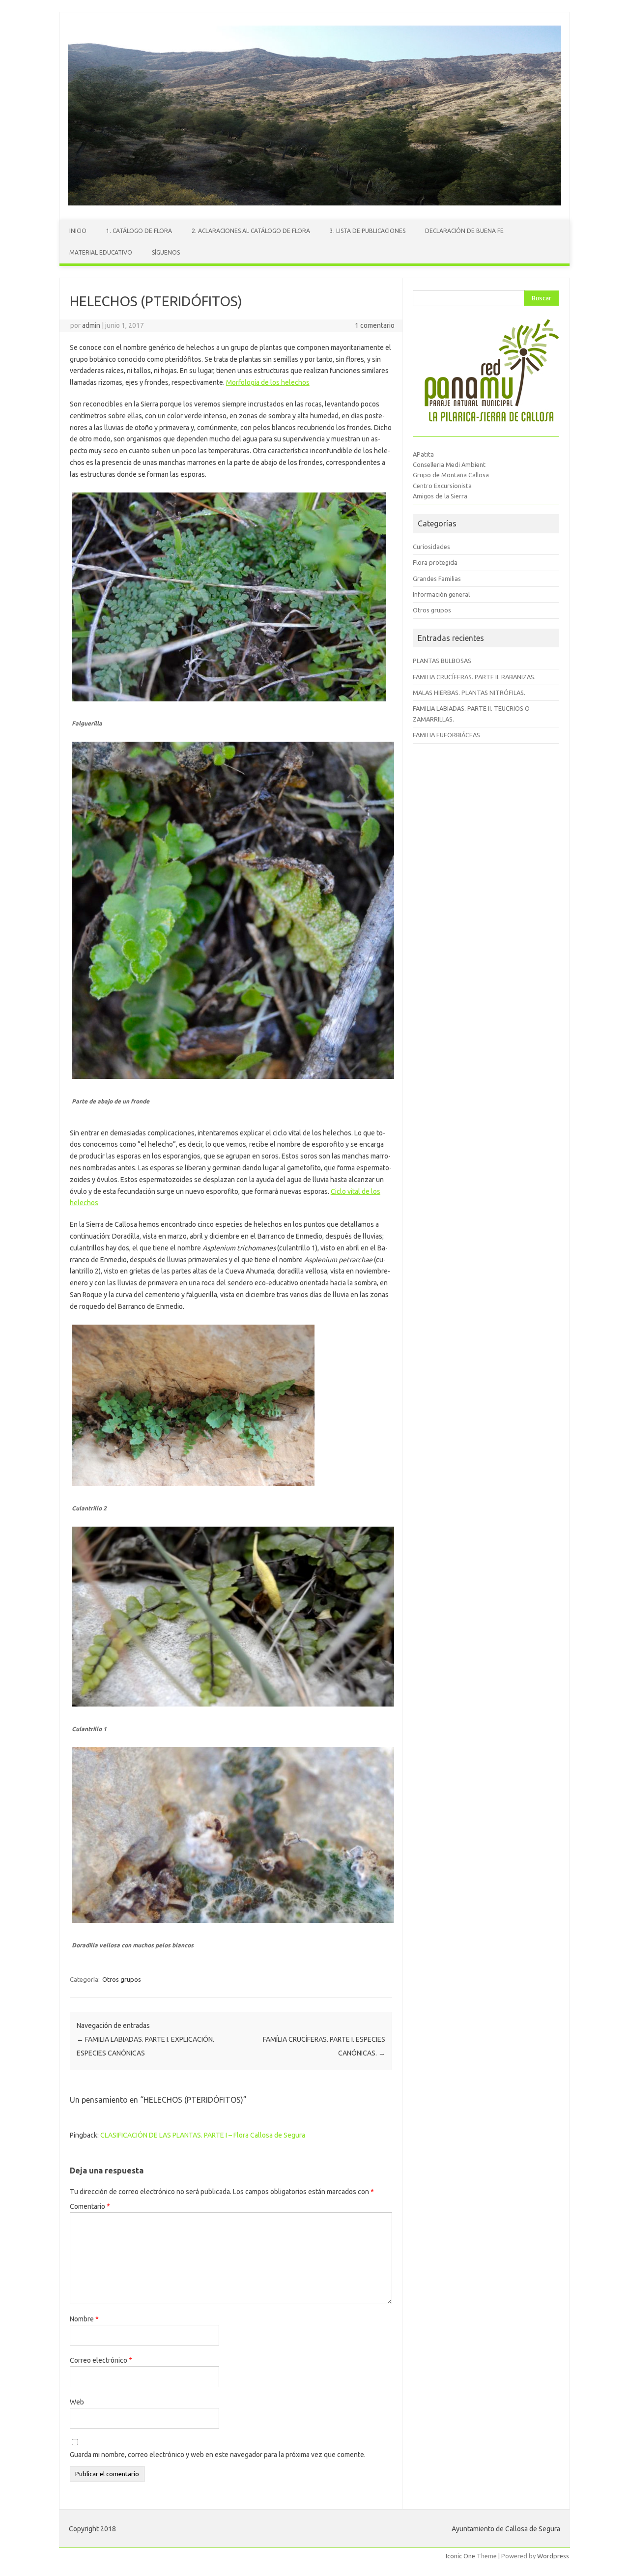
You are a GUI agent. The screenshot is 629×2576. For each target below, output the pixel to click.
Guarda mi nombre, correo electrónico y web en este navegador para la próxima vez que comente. (218, 2455)
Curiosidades (431, 547)
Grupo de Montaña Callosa (451, 475)
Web (77, 2402)
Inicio (78, 231)
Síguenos (166, 252)
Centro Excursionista (442, 486)
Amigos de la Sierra (440, 496)
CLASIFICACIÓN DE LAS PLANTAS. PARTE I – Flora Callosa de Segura (203, 2135)
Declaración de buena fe (464, 231)
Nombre (84, 2319)
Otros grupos (122, 1979)
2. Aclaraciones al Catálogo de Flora (251, 231)
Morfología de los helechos (268, 382)
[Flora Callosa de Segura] (314, 203)
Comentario (90, 2206)
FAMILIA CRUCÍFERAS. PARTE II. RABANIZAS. (474, 677)
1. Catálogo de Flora (139, 231)
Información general (441, 594)
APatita (423, 454)
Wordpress (553, 2556)
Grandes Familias (437, 579)
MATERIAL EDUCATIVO (101, 252)
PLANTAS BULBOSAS (442, 661)
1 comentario (375, 325)
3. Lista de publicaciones (368, 231)
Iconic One (460, 2556)
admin (91, 325)
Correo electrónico (101, 2360)
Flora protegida (435, 562)
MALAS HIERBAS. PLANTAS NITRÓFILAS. (469, 693)
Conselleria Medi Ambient (449, 464)
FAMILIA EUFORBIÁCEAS (446, 735)
